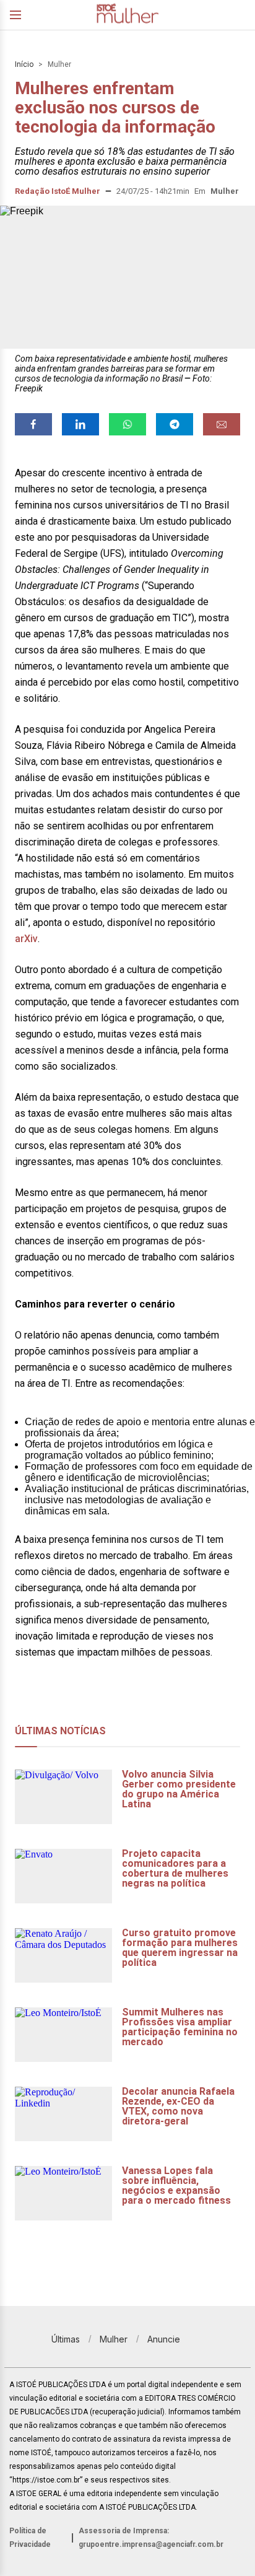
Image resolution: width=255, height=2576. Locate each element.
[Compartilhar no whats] (127, 424)
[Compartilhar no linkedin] (80, 424)
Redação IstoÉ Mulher (58, 191)
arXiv (26, 939)
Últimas (66, 2339)
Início (24, 64)
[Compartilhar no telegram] (175, 424)
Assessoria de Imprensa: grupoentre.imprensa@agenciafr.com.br (151, 2538)
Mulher (59, 64)
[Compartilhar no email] (222, 424)
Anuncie (164, 2339)
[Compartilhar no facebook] (33, 424)
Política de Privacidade (30, 2538)
